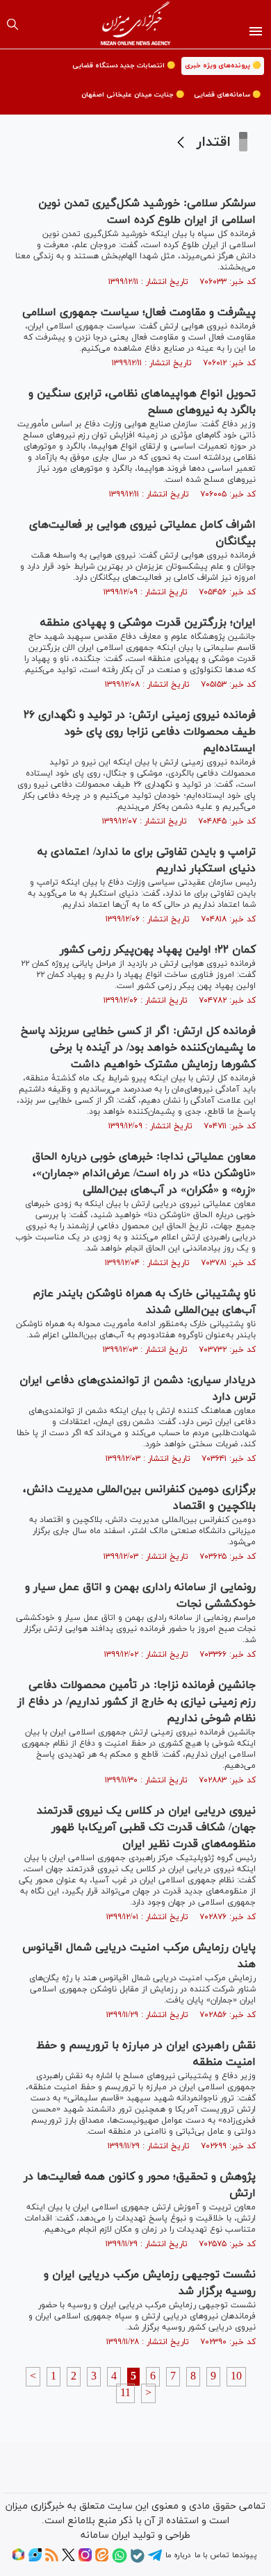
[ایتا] (102, 2559)
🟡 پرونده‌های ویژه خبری (223, 66)
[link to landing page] (136, 24)
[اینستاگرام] (85, 2559)
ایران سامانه (105, 2535)
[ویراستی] (35, 2559)
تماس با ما (212, 2555)
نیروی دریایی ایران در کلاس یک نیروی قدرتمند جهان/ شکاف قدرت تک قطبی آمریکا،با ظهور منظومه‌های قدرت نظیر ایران (146, 1828)
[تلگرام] (155, 2560)
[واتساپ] (120, 2561)
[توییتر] (68, 2559)
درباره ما (178, 2555)
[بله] (138, 2561)
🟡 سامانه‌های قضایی (227, 95)
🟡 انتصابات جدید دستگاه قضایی (124, 66)
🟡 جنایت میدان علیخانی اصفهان (133, 95)
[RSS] (52, 2559)
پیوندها (244, 2555)
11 (125, 2393)
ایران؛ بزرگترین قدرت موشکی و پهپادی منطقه (148, 623)
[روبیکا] (18, 2559)
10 (236, 2377)
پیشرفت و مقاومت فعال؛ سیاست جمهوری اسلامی (139, 312)
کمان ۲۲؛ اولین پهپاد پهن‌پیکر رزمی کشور (158, 950)
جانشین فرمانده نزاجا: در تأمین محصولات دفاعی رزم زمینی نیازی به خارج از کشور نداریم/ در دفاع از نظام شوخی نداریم (137, 1702)
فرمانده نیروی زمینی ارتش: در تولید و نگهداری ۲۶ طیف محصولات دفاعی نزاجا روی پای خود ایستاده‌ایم (140, 732)
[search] (13, 24)
